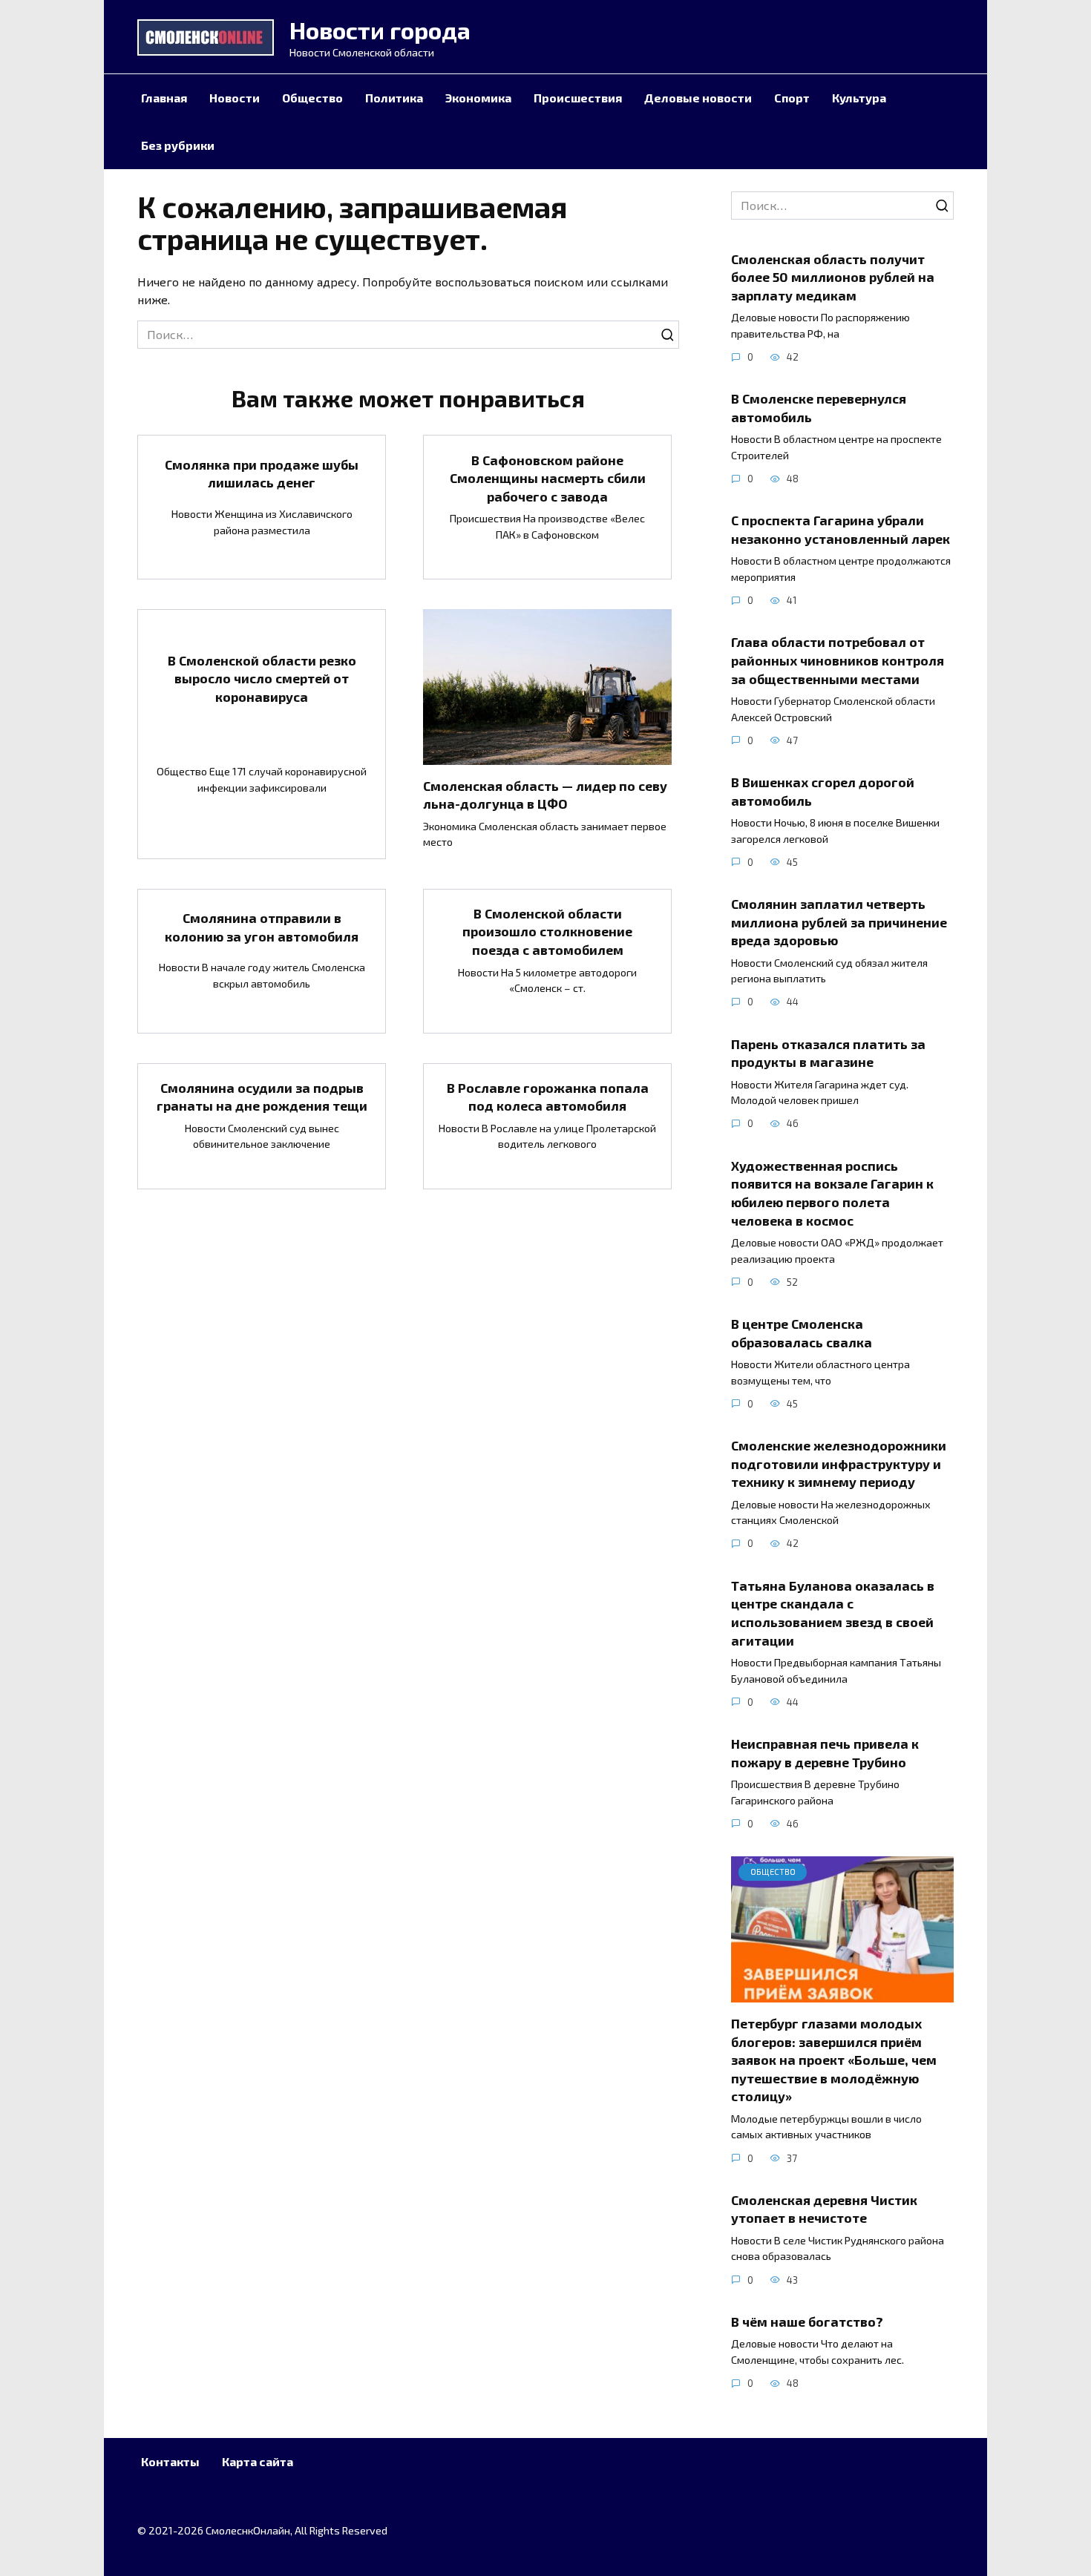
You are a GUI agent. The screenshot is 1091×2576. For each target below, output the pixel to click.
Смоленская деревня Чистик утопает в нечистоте (824, 2209)
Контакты (170, 2461)
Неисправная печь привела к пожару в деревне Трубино (825, 1753)
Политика (394, 98)
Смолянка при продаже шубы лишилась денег (262, 473)
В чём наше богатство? (809, 2322)
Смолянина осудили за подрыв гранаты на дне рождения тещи (262, 1097)
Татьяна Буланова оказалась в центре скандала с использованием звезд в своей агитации (833, 1612)
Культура (859, 98)
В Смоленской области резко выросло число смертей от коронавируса (262, 678)
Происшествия (578, 98)
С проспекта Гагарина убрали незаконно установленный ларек (841, 529)
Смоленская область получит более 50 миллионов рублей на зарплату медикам (833, 276)
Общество (312, 98)
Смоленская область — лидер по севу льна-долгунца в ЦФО (545, 795)
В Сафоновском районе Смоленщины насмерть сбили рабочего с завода (548, 477)
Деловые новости (698, 98)
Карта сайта (258, 2461)
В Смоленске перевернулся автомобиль (819, 408)
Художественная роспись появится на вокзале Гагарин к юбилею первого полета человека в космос (832, 1192)
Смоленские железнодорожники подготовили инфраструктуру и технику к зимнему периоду (839, 1463)
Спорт (792, 98)
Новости (235, 98)
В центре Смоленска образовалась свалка (802, 1333)
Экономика (478, 98)
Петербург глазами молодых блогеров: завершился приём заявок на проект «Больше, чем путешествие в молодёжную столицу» (834, 2060)
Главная (164, 98)
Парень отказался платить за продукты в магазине (828, 1052)
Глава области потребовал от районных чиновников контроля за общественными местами (838, 660)
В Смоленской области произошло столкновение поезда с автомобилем (547, 931)
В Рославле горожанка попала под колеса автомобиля (548, 1097)
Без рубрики (178, 145)
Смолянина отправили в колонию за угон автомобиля (262, 927)
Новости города (380, 30)
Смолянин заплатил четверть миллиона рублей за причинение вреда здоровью (839, 922)
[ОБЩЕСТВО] (842, 1993)
